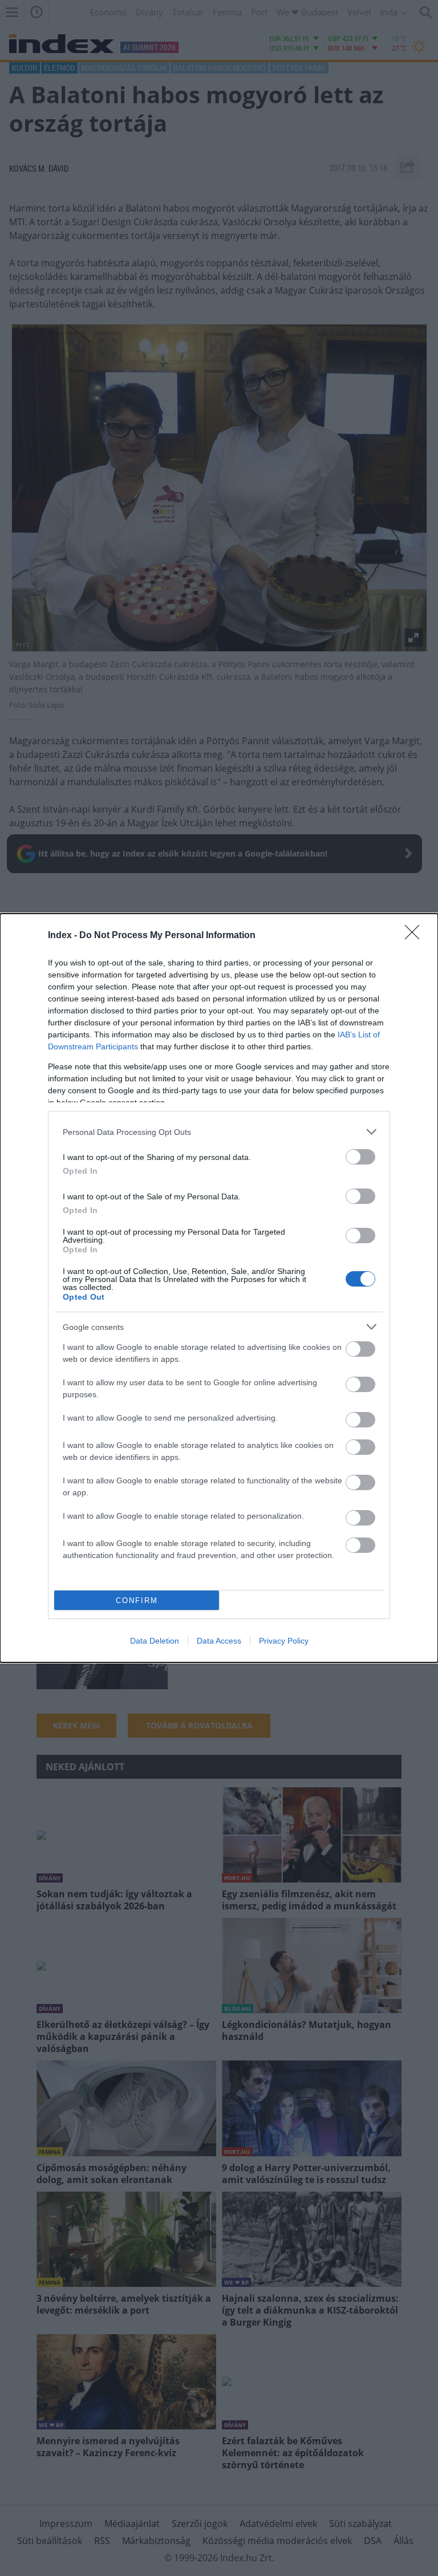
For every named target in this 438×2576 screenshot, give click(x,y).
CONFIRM (137, 1601)
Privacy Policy (284, 1641)
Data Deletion (155, 1641)
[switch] (360, 1157)
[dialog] (219, 1288)
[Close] (416, 936)
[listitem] (219, 1132)
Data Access (219, 1641)
